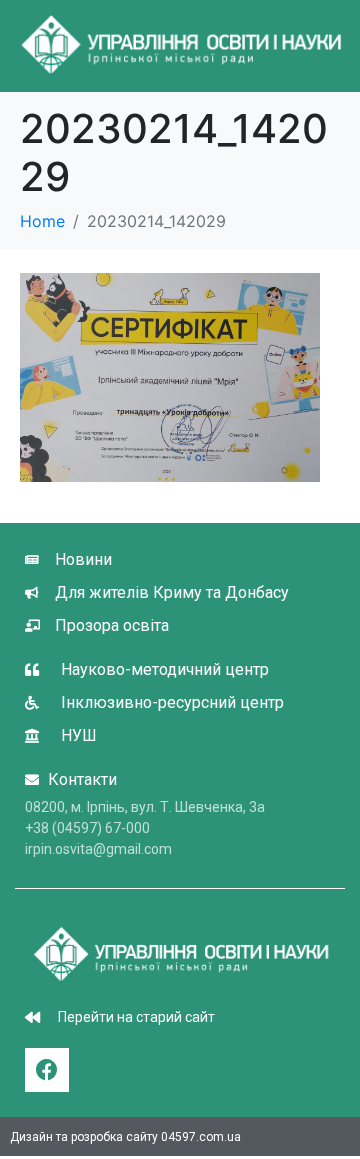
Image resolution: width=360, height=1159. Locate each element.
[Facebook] (47, 1070)
